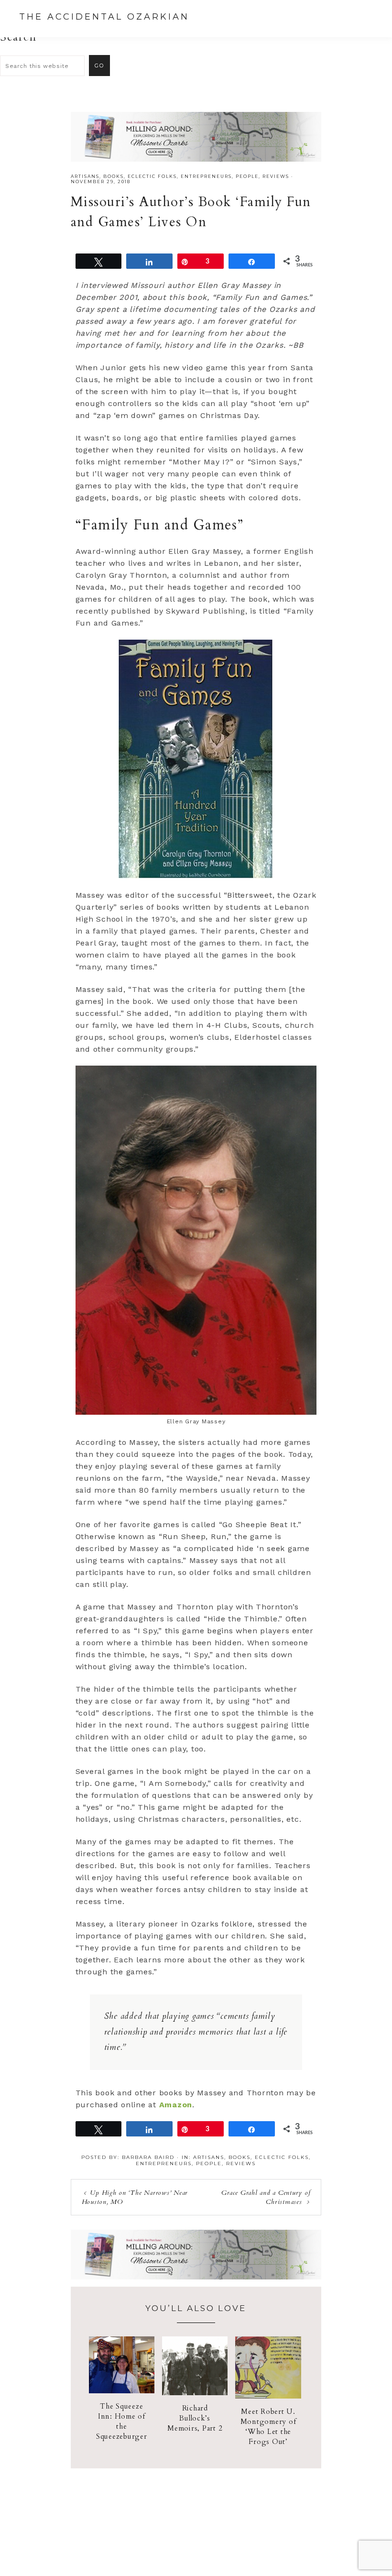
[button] (364, 18)
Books (114, 176)
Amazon (176, 2105)
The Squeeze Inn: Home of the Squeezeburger (122, 2421)
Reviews (276, 176)
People (247, 176)
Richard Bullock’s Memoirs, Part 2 (195, 2418)
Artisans (85, 176)
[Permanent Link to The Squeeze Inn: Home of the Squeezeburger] (122, 2391)
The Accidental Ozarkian (104, 17)
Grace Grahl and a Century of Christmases (266, 2197)
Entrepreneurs (206, 176)
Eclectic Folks (152, 176)
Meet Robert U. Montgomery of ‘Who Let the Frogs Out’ (268, 2427)
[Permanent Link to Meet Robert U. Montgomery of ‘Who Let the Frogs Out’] (268, 2396)
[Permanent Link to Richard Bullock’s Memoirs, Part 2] (195, 2393)
